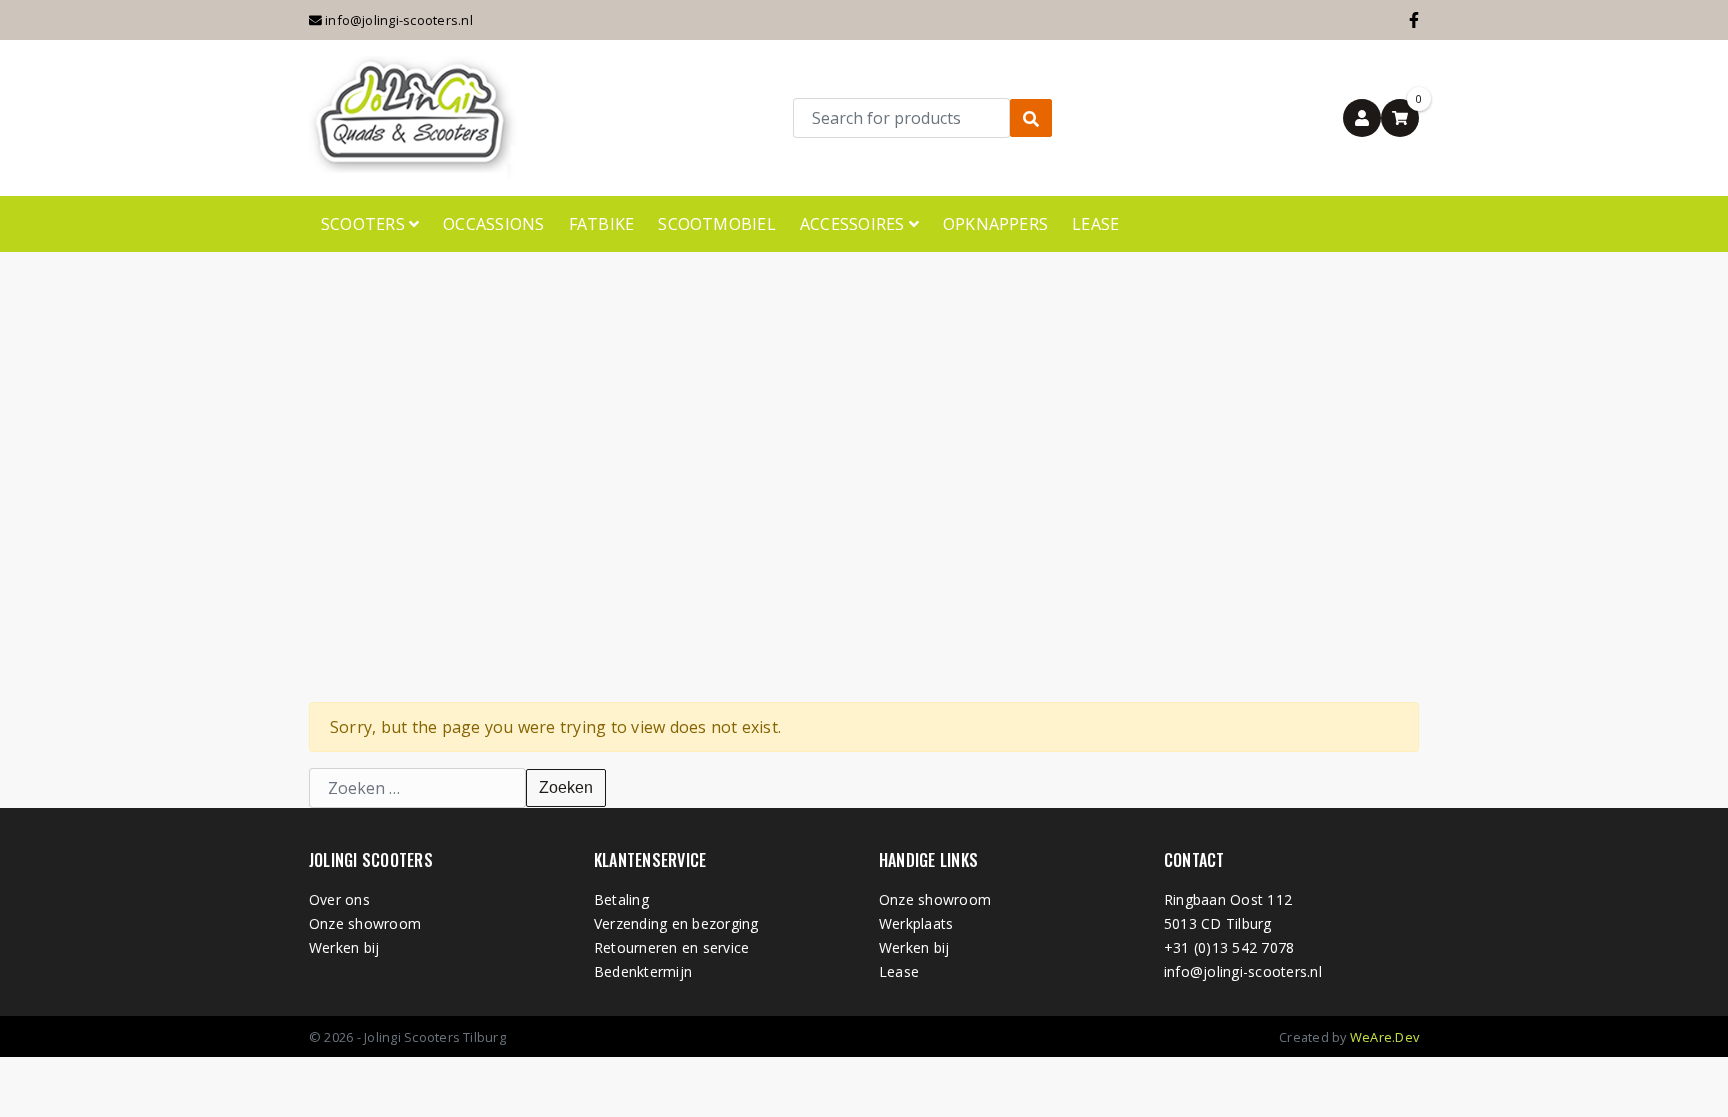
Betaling (621, 899)
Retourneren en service (671, 947)
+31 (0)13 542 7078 (1229, 947)
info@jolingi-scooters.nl (397, 20)
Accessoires (854, 224)
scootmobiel (717, 224)
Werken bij (344, 947)
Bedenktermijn (643, 971)
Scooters (365, 224)
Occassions (493, 224)
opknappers (995, 224)
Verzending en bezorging (676, 923)
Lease (1095, 224)
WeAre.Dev (1384, 1037)
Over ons (339, 899)
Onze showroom (365, 923)
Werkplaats (916, 923)
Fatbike (602, 224)
